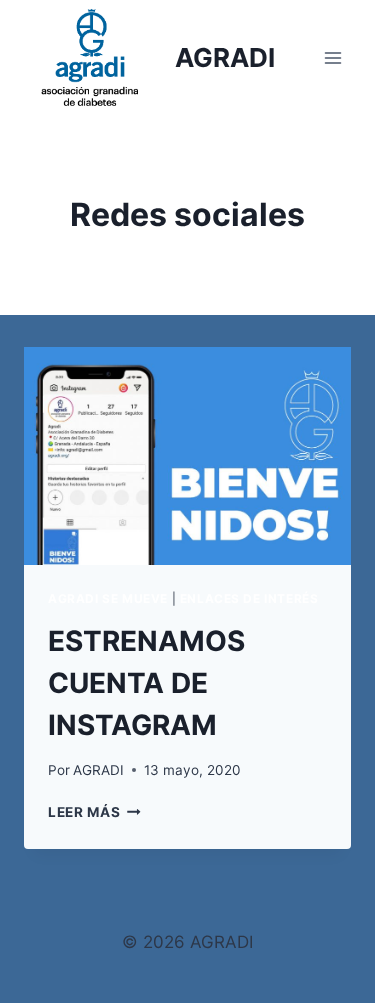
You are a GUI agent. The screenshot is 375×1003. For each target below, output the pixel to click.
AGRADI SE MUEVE (108, 598)
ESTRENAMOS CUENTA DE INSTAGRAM (146, 683)
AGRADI (98, 770)
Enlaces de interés (249, 598)
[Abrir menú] (332, 57)
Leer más (94, 812)
